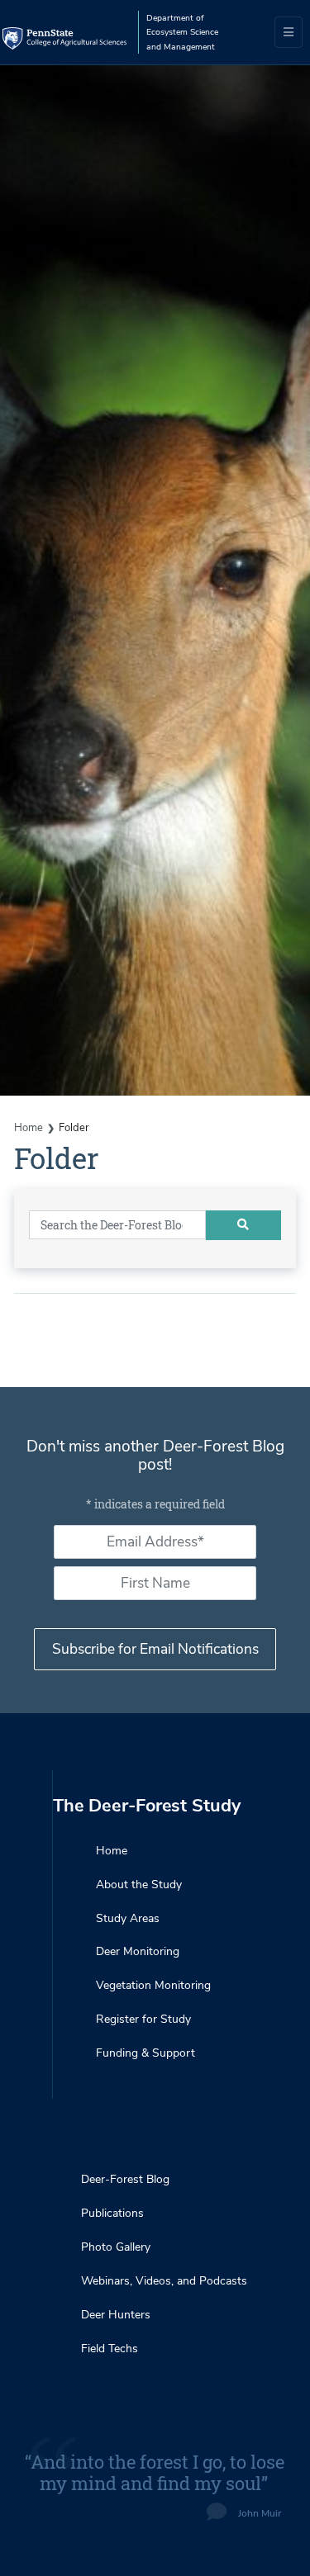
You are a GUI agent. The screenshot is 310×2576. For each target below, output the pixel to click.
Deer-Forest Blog (125, 2179)
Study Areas (128, 1918)
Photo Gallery (116, 2247)
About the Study (139, 1885)
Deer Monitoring (138, 1951)
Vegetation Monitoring (153, 1985)
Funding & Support (145, 2053)
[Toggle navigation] (289, 32)
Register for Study (143, 2019)
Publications (112, 2213)
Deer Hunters (116, 2315)
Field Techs (110, 2349)
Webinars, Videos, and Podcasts (164, 2281)
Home (29, 1128)
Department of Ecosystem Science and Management (182, 32)
